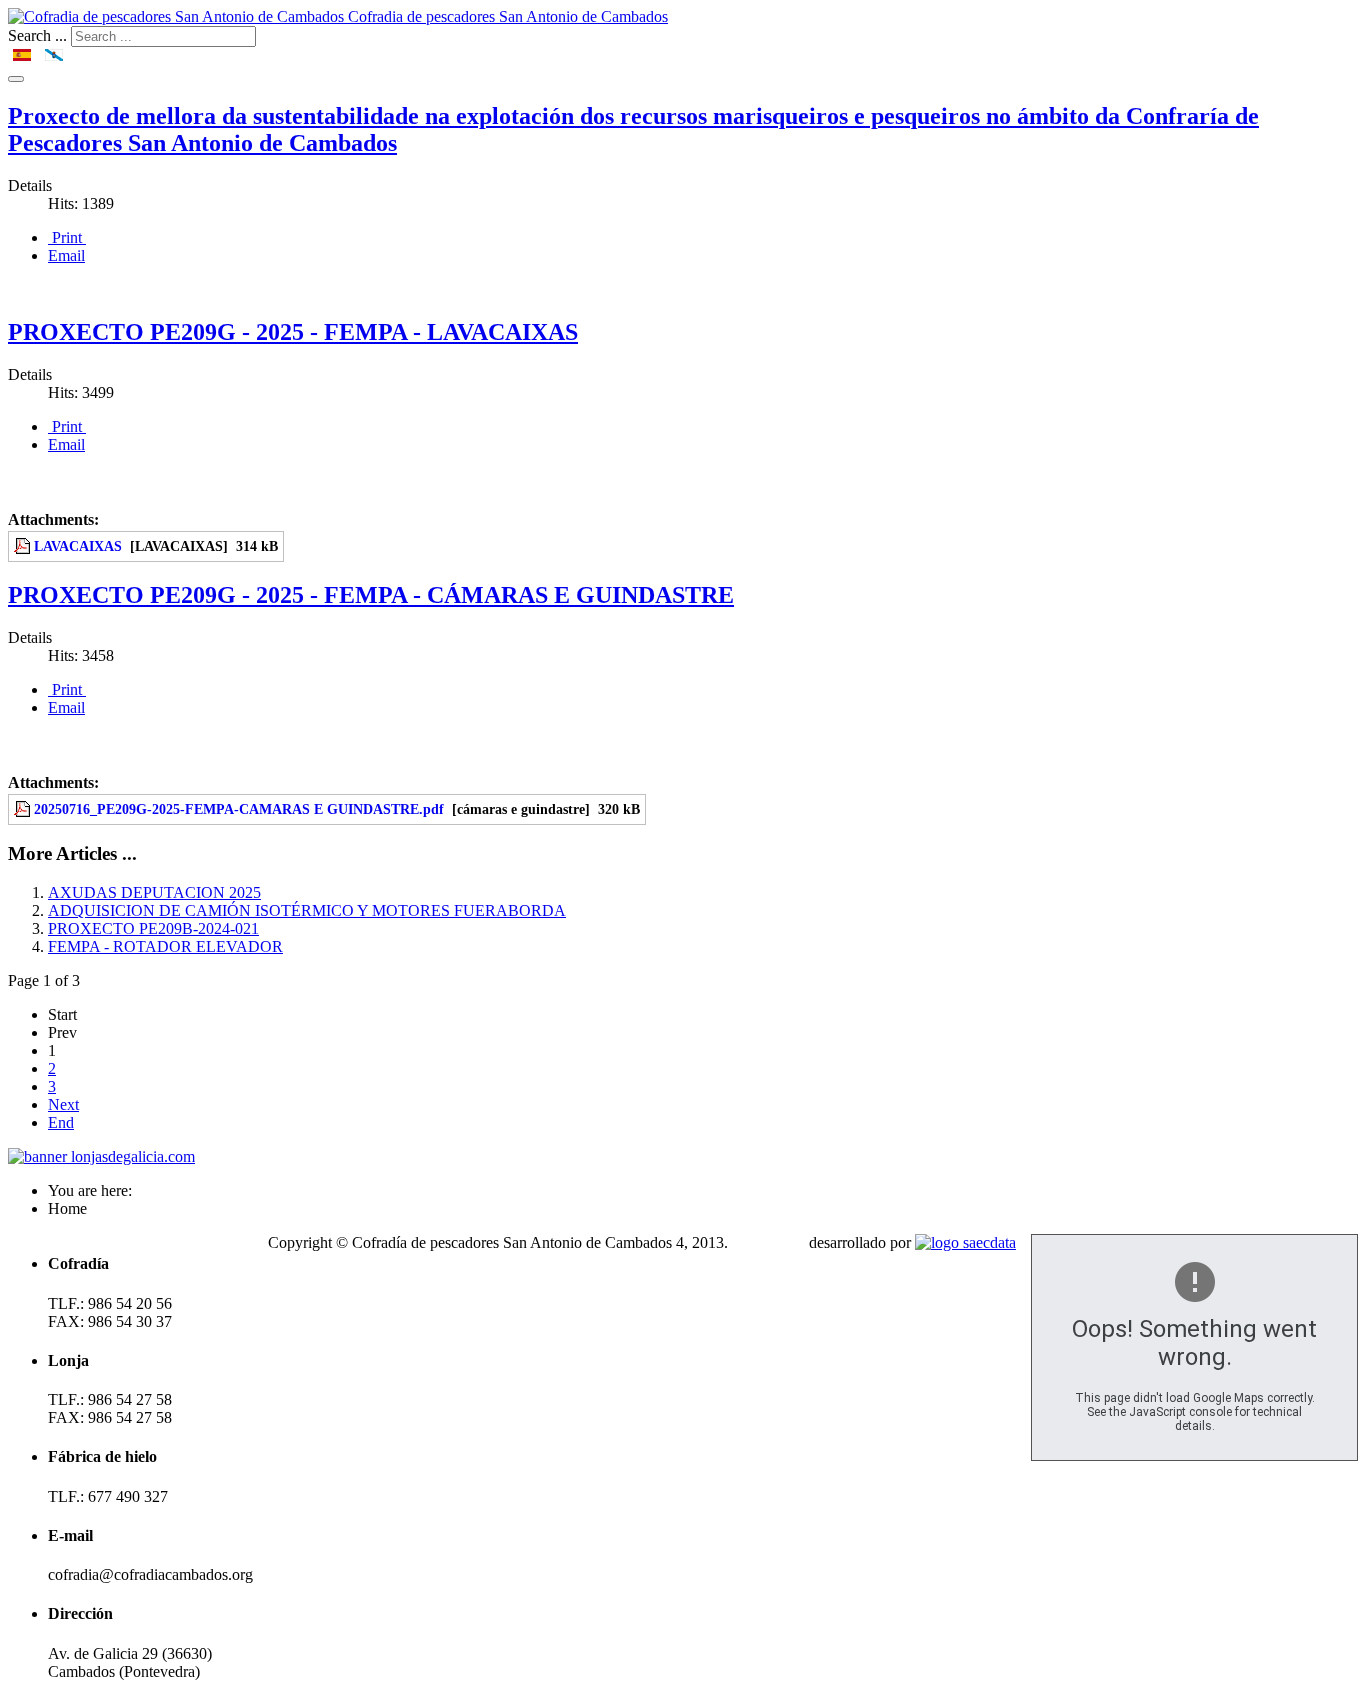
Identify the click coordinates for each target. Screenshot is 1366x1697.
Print (67, 237)
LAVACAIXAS (78, 546)
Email (66, 255)
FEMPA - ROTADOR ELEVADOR (165, 946)
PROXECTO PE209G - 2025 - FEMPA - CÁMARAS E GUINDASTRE (371, 595)
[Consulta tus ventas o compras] (101, 1156)
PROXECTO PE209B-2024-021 (153, 928)
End (61, 1122)
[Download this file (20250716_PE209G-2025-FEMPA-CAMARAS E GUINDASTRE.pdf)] (24, 809)
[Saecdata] (965, 1242)
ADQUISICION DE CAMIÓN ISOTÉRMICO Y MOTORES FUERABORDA (307, 910)
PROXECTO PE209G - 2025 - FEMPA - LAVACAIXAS (293, 332)
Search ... (37, 35)
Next (63, 1104)
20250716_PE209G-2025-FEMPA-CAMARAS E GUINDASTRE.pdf (239, 809)
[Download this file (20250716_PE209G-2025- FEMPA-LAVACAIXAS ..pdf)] (24, 546)
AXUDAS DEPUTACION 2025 (154, 892)
